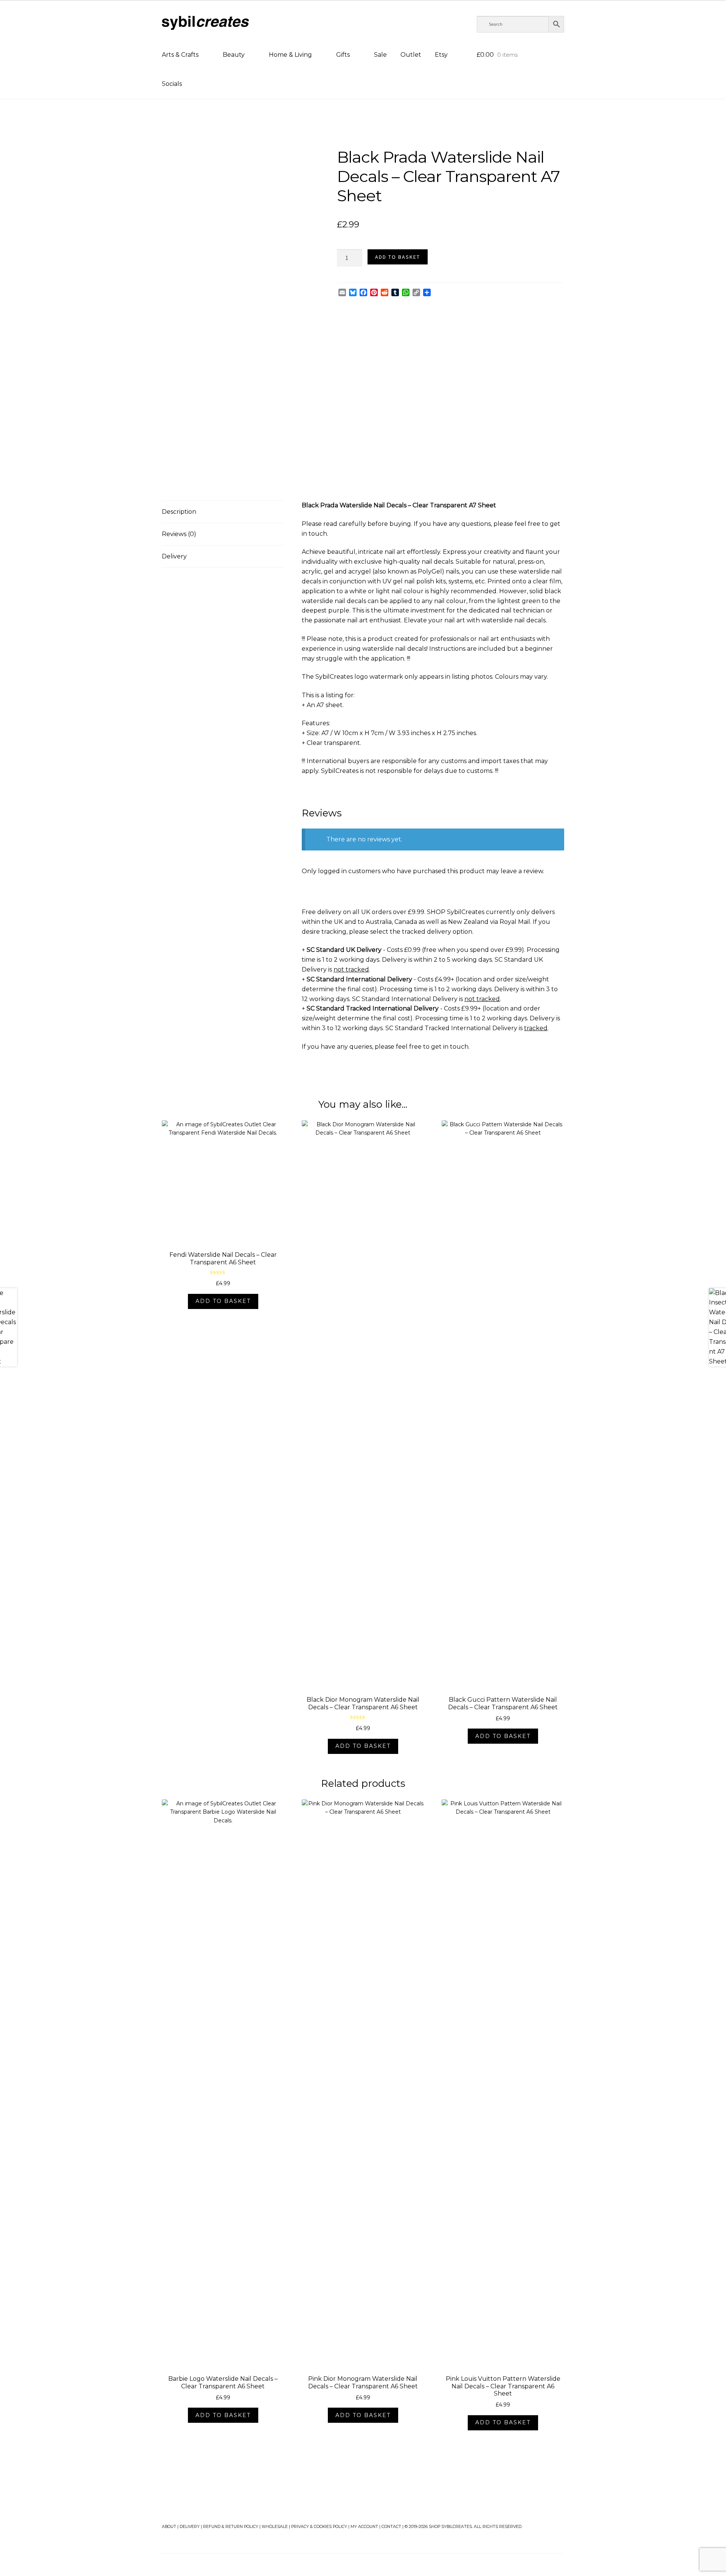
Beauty (234, 55)
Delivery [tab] (174, 556)
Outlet (411, 55)
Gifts (343, 55)
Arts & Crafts (180, 55)
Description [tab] (179, 512)
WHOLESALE (275, 2527)
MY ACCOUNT (364, 2527)
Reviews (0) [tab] (179, 534)
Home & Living (290, 55)
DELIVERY (190, 2527)
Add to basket (398, 257)
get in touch (450, 1047)
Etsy (441, 55)
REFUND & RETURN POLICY (231, 2527)
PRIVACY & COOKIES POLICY (319, 2527)
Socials (172, 84)
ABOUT (169, 2527)
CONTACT (391, 2527)
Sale (380, 55)
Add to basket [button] (223, 1301)
